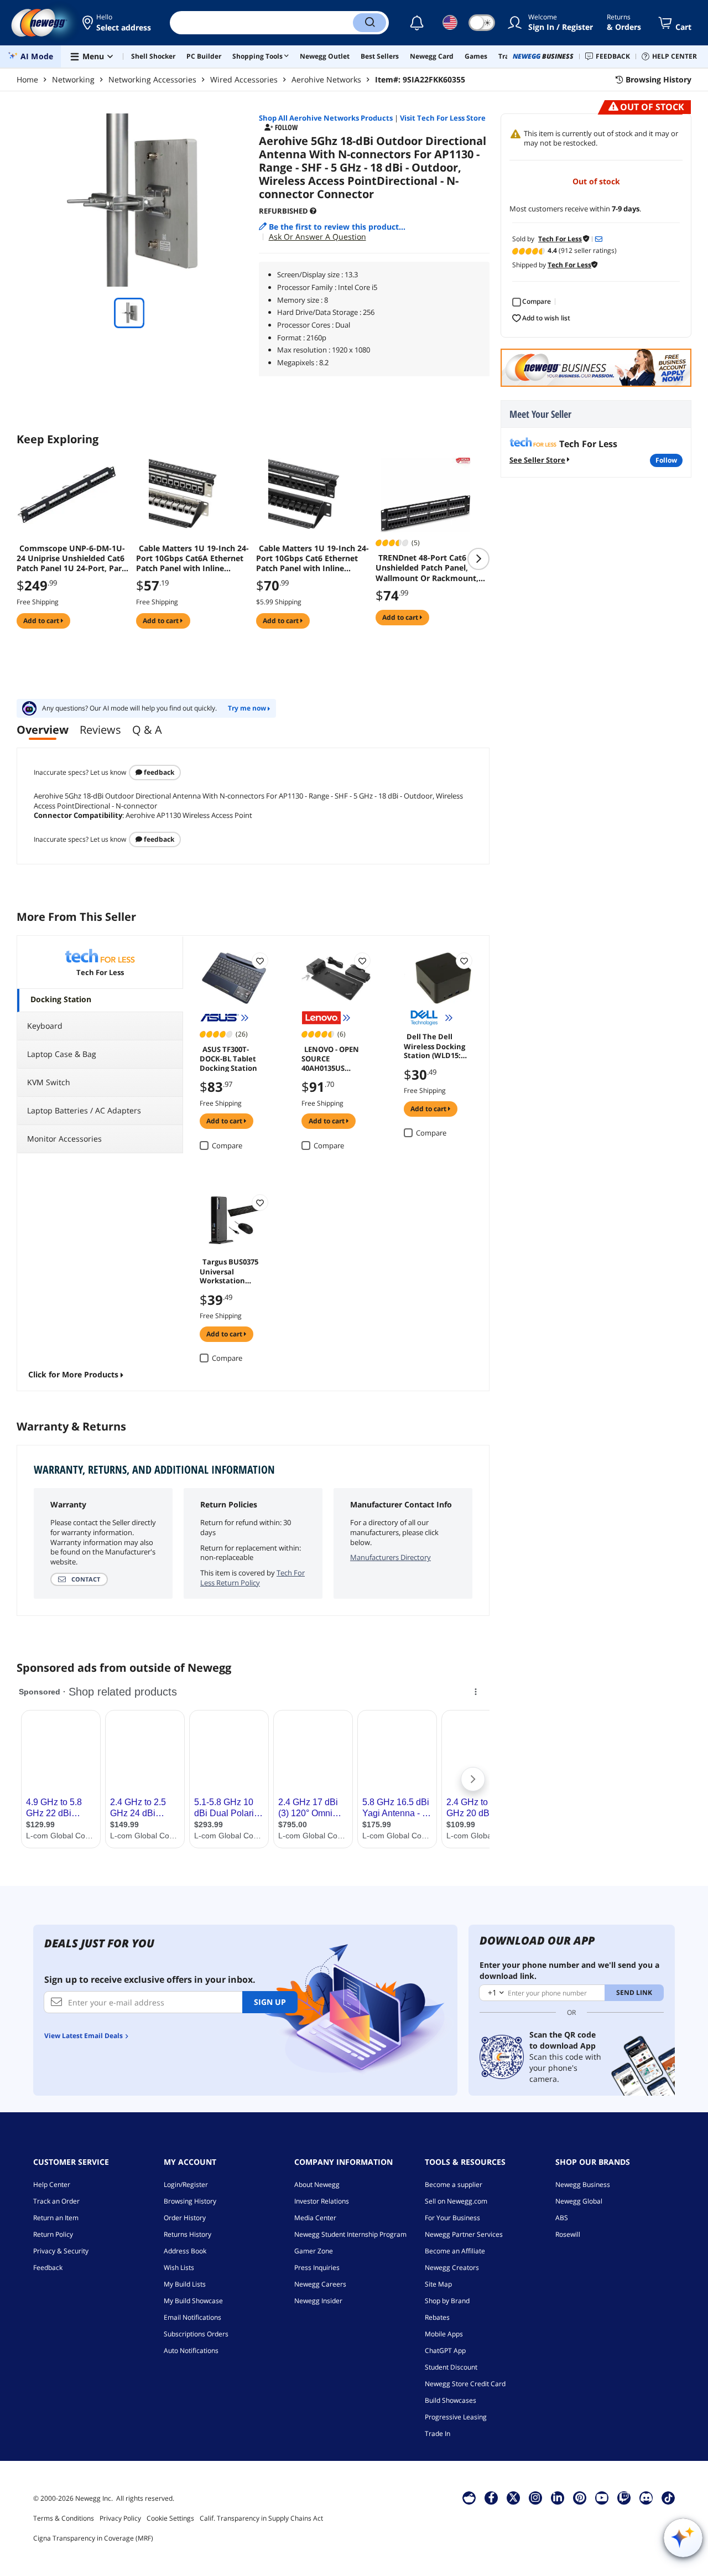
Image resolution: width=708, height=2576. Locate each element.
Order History (185, 2218)
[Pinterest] (580, 2497)
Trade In (438, 2434)
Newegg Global (579, 2201)
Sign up (270, 2002)
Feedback (158, 772)
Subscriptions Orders (196, 2334)
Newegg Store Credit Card (465, 2384)
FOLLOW (666, 460)
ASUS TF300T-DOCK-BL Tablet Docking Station (228, 1058)
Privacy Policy (120, 2518)
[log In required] (260, 961)
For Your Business (452, 2218)
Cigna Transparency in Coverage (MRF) (93, 2538)
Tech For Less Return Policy (253, 1578)
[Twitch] (624, 2497)
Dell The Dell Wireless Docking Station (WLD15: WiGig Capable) (434, 1045)
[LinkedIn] (558, 2497)
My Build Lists (185, 2284)
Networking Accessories (152, 79)
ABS (562, 2218)
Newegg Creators (452, 2267)
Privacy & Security (61, 2251)
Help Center (52, 2184)
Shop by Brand (447, 2301)
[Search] (369, 23)
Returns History (188, 2234)
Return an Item (56, 2218)
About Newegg (317, 2184)
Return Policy (53, 2234)
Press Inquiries (317, 2267)
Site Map (438, 2284)
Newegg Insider (318, 2301)
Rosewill (568, 2234)
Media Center (315, 2218)
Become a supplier (454, 2184)
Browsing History (190, 2201)
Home (27, 79)
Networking (73, 79)
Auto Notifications (191, 2350)
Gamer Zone (314, 2251)
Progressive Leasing (456, 2417)
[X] (513, 2497)
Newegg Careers (320, 2284)
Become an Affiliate (455, 2251)
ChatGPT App (445, 2350)
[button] (118, 23)
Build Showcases (451, 2400)
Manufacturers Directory (391, 1557)
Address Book (185, 2251)
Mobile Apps (444, 2334)
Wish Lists (179, 2267)
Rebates (437, 2317)
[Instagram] (535, 2497)
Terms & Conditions (64, 2518)
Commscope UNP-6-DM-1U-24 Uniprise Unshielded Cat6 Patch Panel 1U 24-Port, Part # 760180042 (71, 558)
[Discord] (646, 2497)
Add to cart (42, 621)
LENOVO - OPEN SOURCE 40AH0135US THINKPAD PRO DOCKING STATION (335, 1058)
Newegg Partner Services (464, 2234)
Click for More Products (73, 1374)
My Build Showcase (193, 2301)
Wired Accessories (244, 79)
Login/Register (186, 2184)
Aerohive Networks (326, 79)
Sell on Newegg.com (456, 2201)
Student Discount (451, 2367)
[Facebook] (491, 2497)
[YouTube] (602, 2497)
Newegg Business (583, 2184)
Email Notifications (192, 2317)
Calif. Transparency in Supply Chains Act (261, 2518)
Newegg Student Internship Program (350, 2234)
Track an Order (56, 2201)
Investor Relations (322, 2201)
